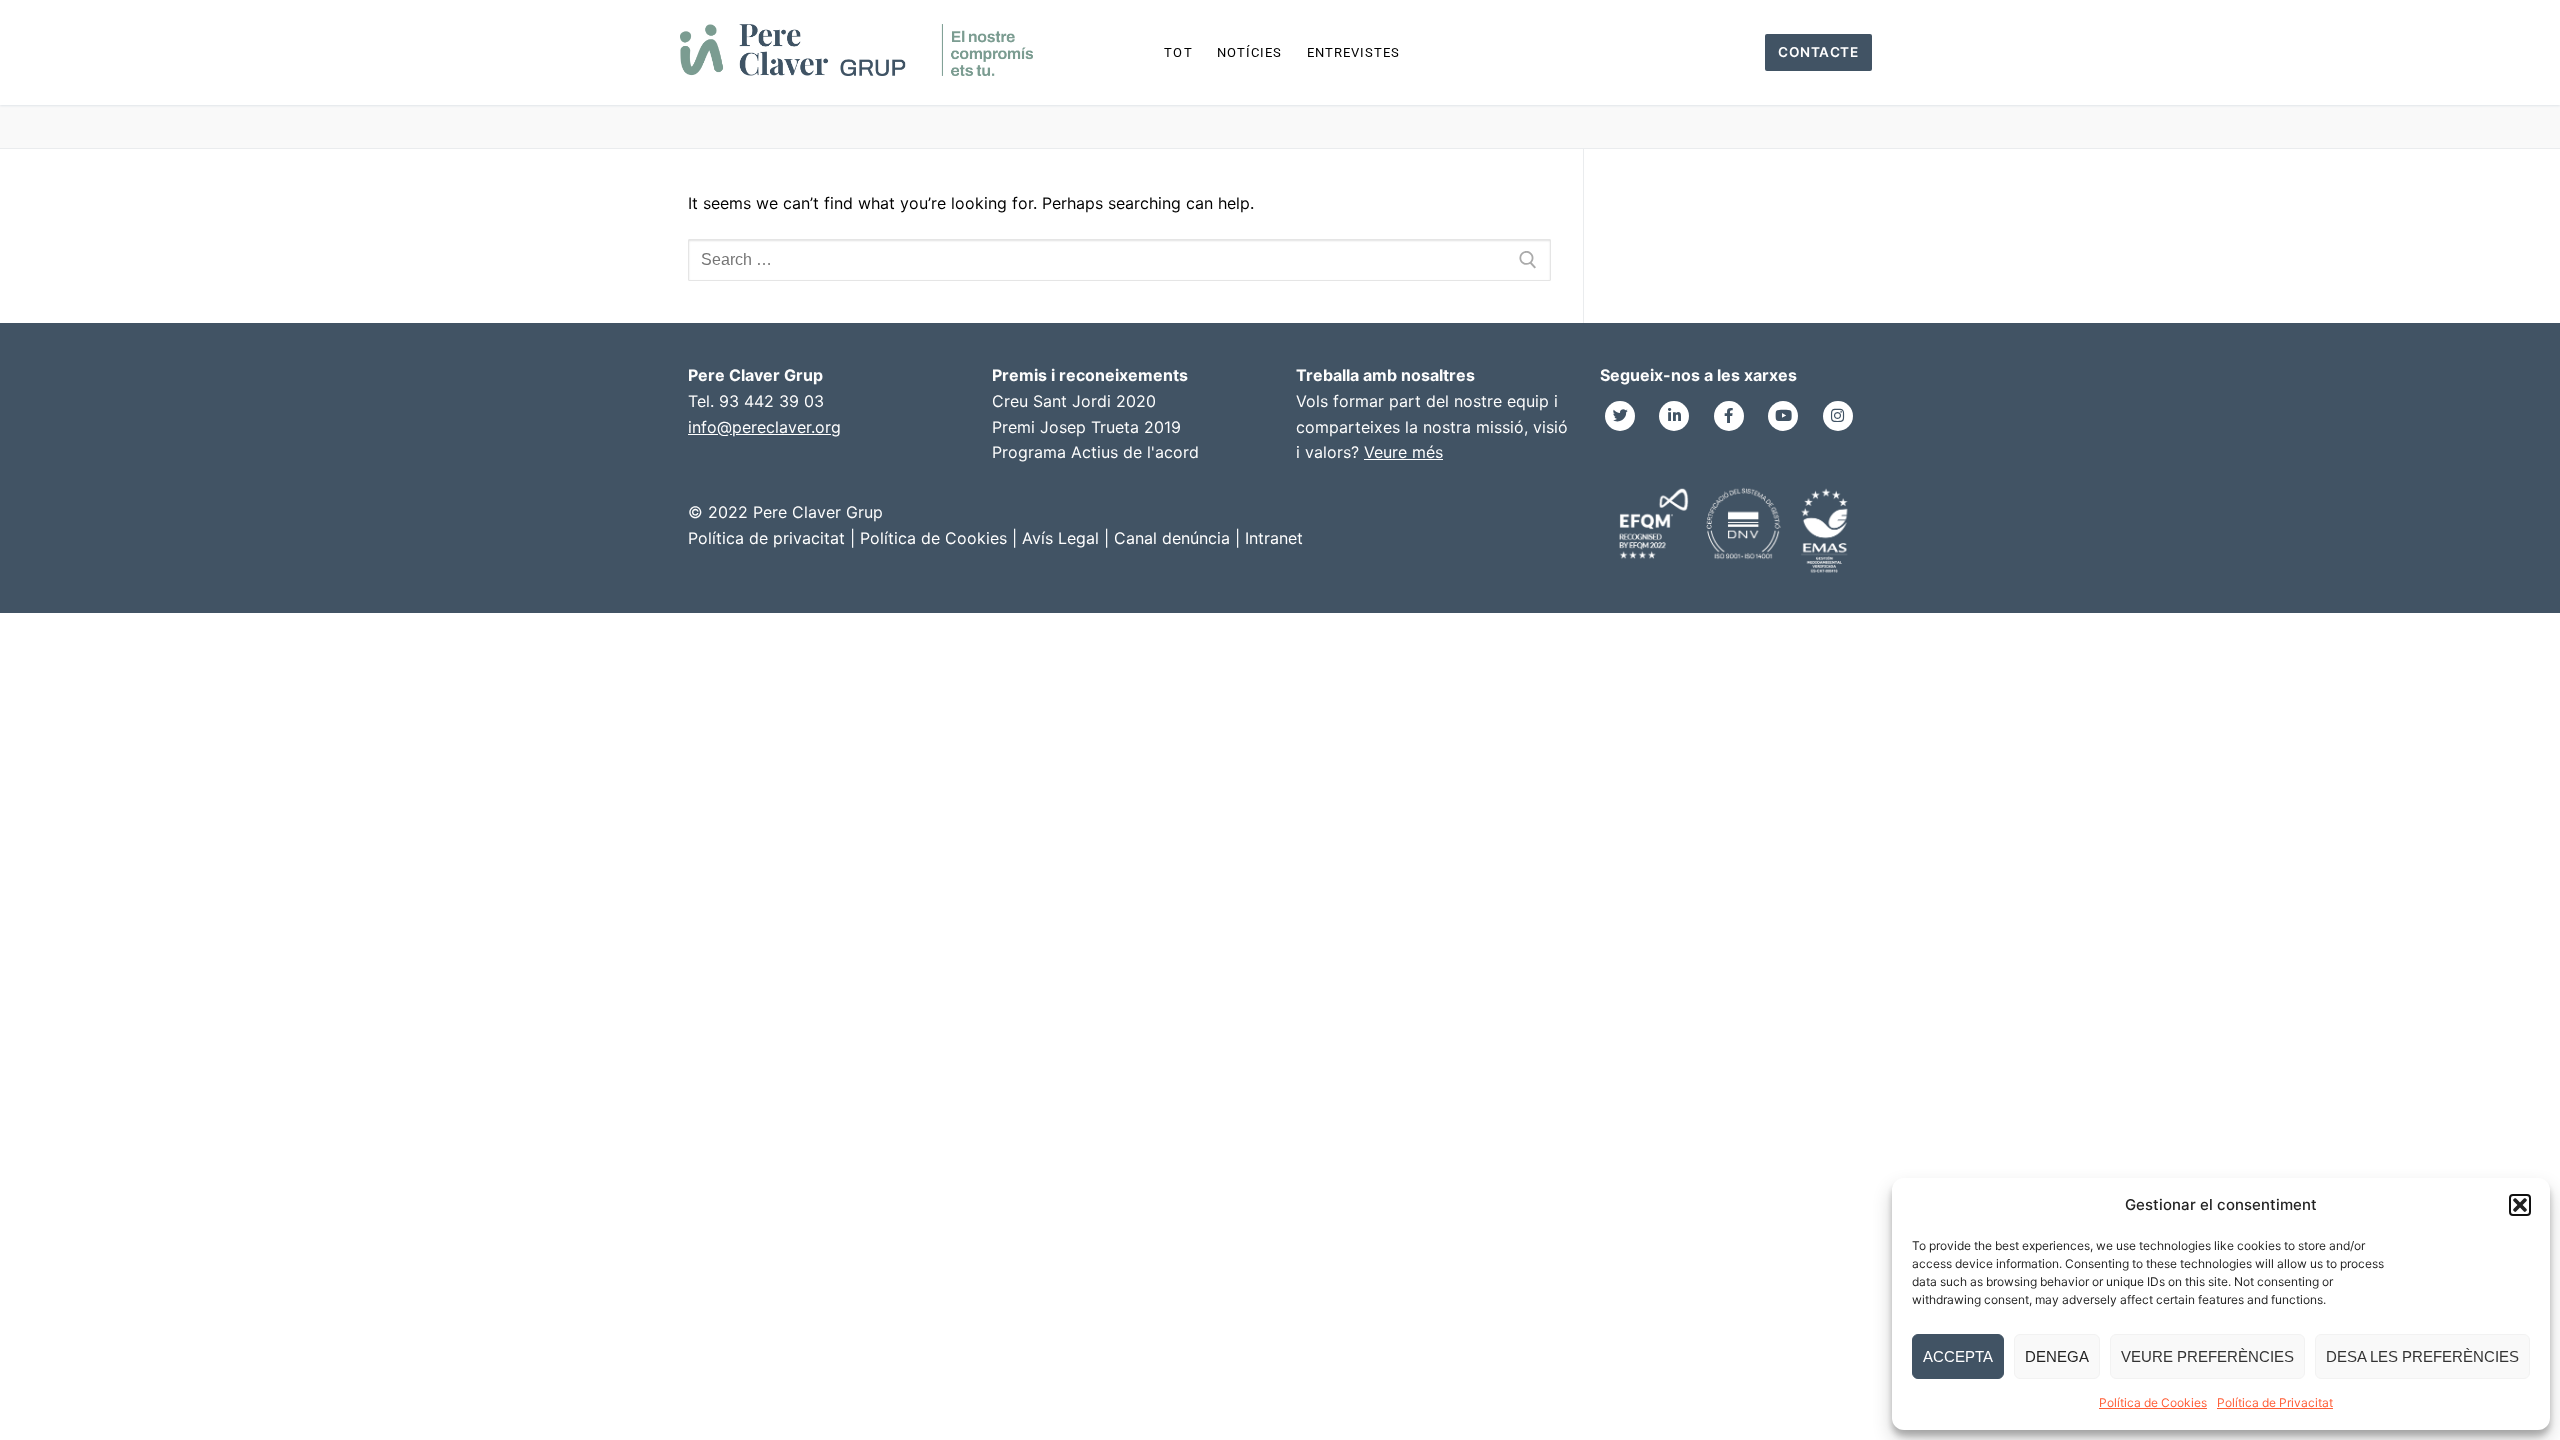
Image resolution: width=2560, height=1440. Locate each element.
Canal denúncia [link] (1172, 538)
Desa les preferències (2422, 1356)
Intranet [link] (1274, 538)
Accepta (1958, 1356)
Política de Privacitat (2275, 1402)
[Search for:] (1119, 260)
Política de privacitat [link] (766, 538)
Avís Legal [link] (1060, 538)
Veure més (1403, 452)
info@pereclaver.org (764, 427)
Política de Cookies (2153, 1402)
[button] (2520, 1205)
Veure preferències (2207, 1356)
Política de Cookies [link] (933, 538)
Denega (2057, 1356)
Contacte (1818, 52)
